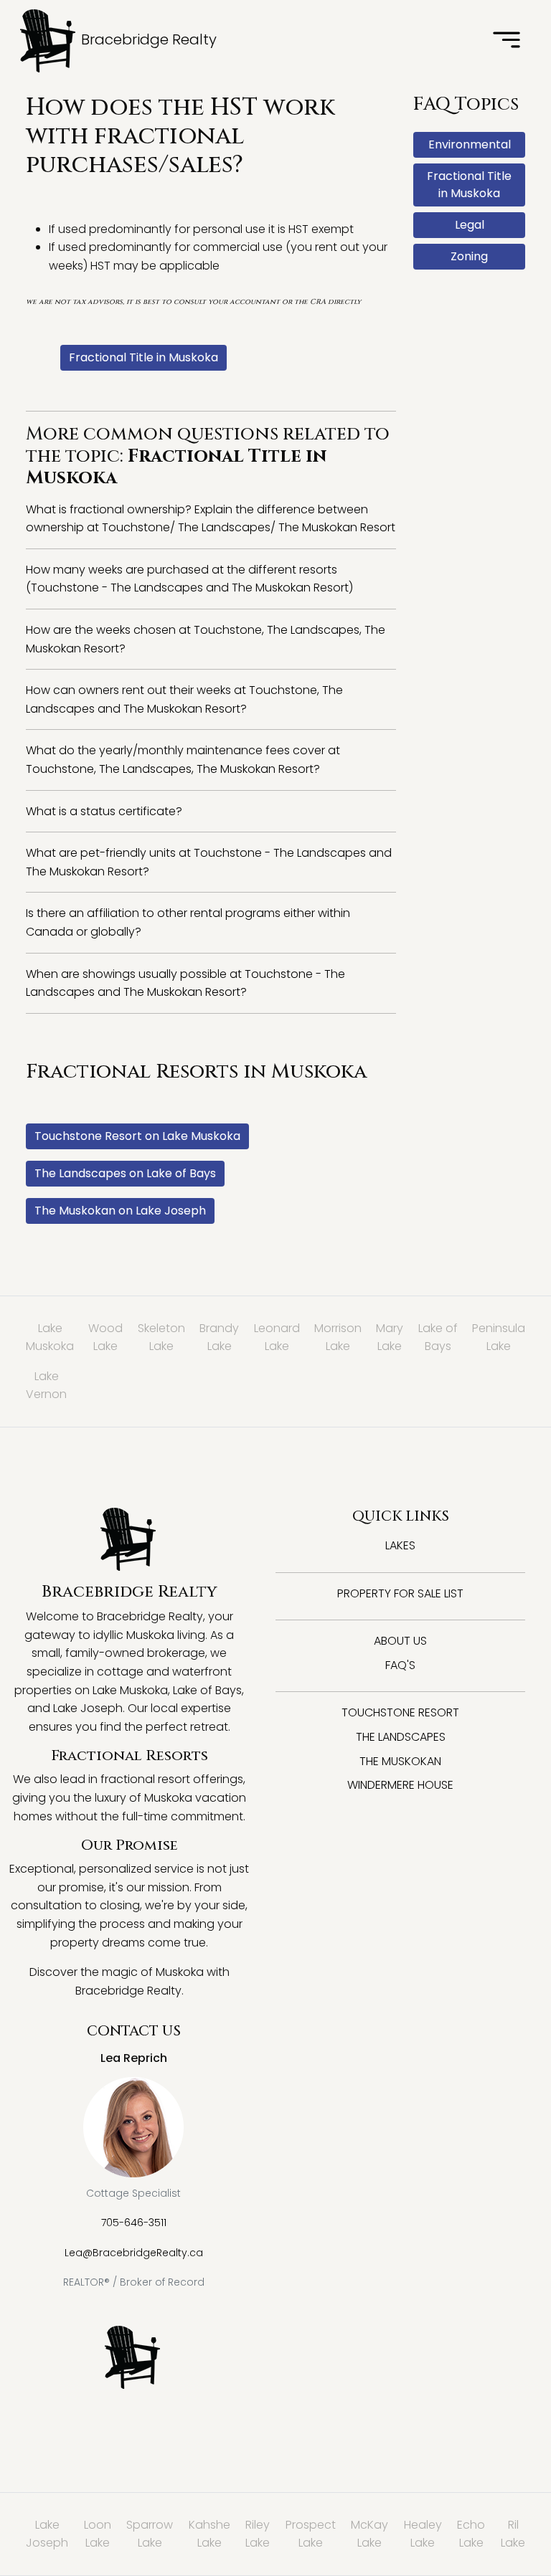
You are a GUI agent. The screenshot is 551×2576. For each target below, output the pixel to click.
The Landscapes (401, 1737)
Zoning (469, 256)
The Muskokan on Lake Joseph (120, 1211)
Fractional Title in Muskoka (143, 357)
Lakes (400, 1545)
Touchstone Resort (400, 1712)
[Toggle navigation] (507, 41)
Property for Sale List (400, 1593)
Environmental (470, 144)
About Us (400, 1641)
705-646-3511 (134, 2223)
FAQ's (400, 1665)
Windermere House (400, 1785)
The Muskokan (400, 1761)
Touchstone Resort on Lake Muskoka (137, 1136)
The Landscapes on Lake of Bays (125, 1173)
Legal (470, 225)
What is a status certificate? (104, 811)
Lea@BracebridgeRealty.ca (134, 2253)
